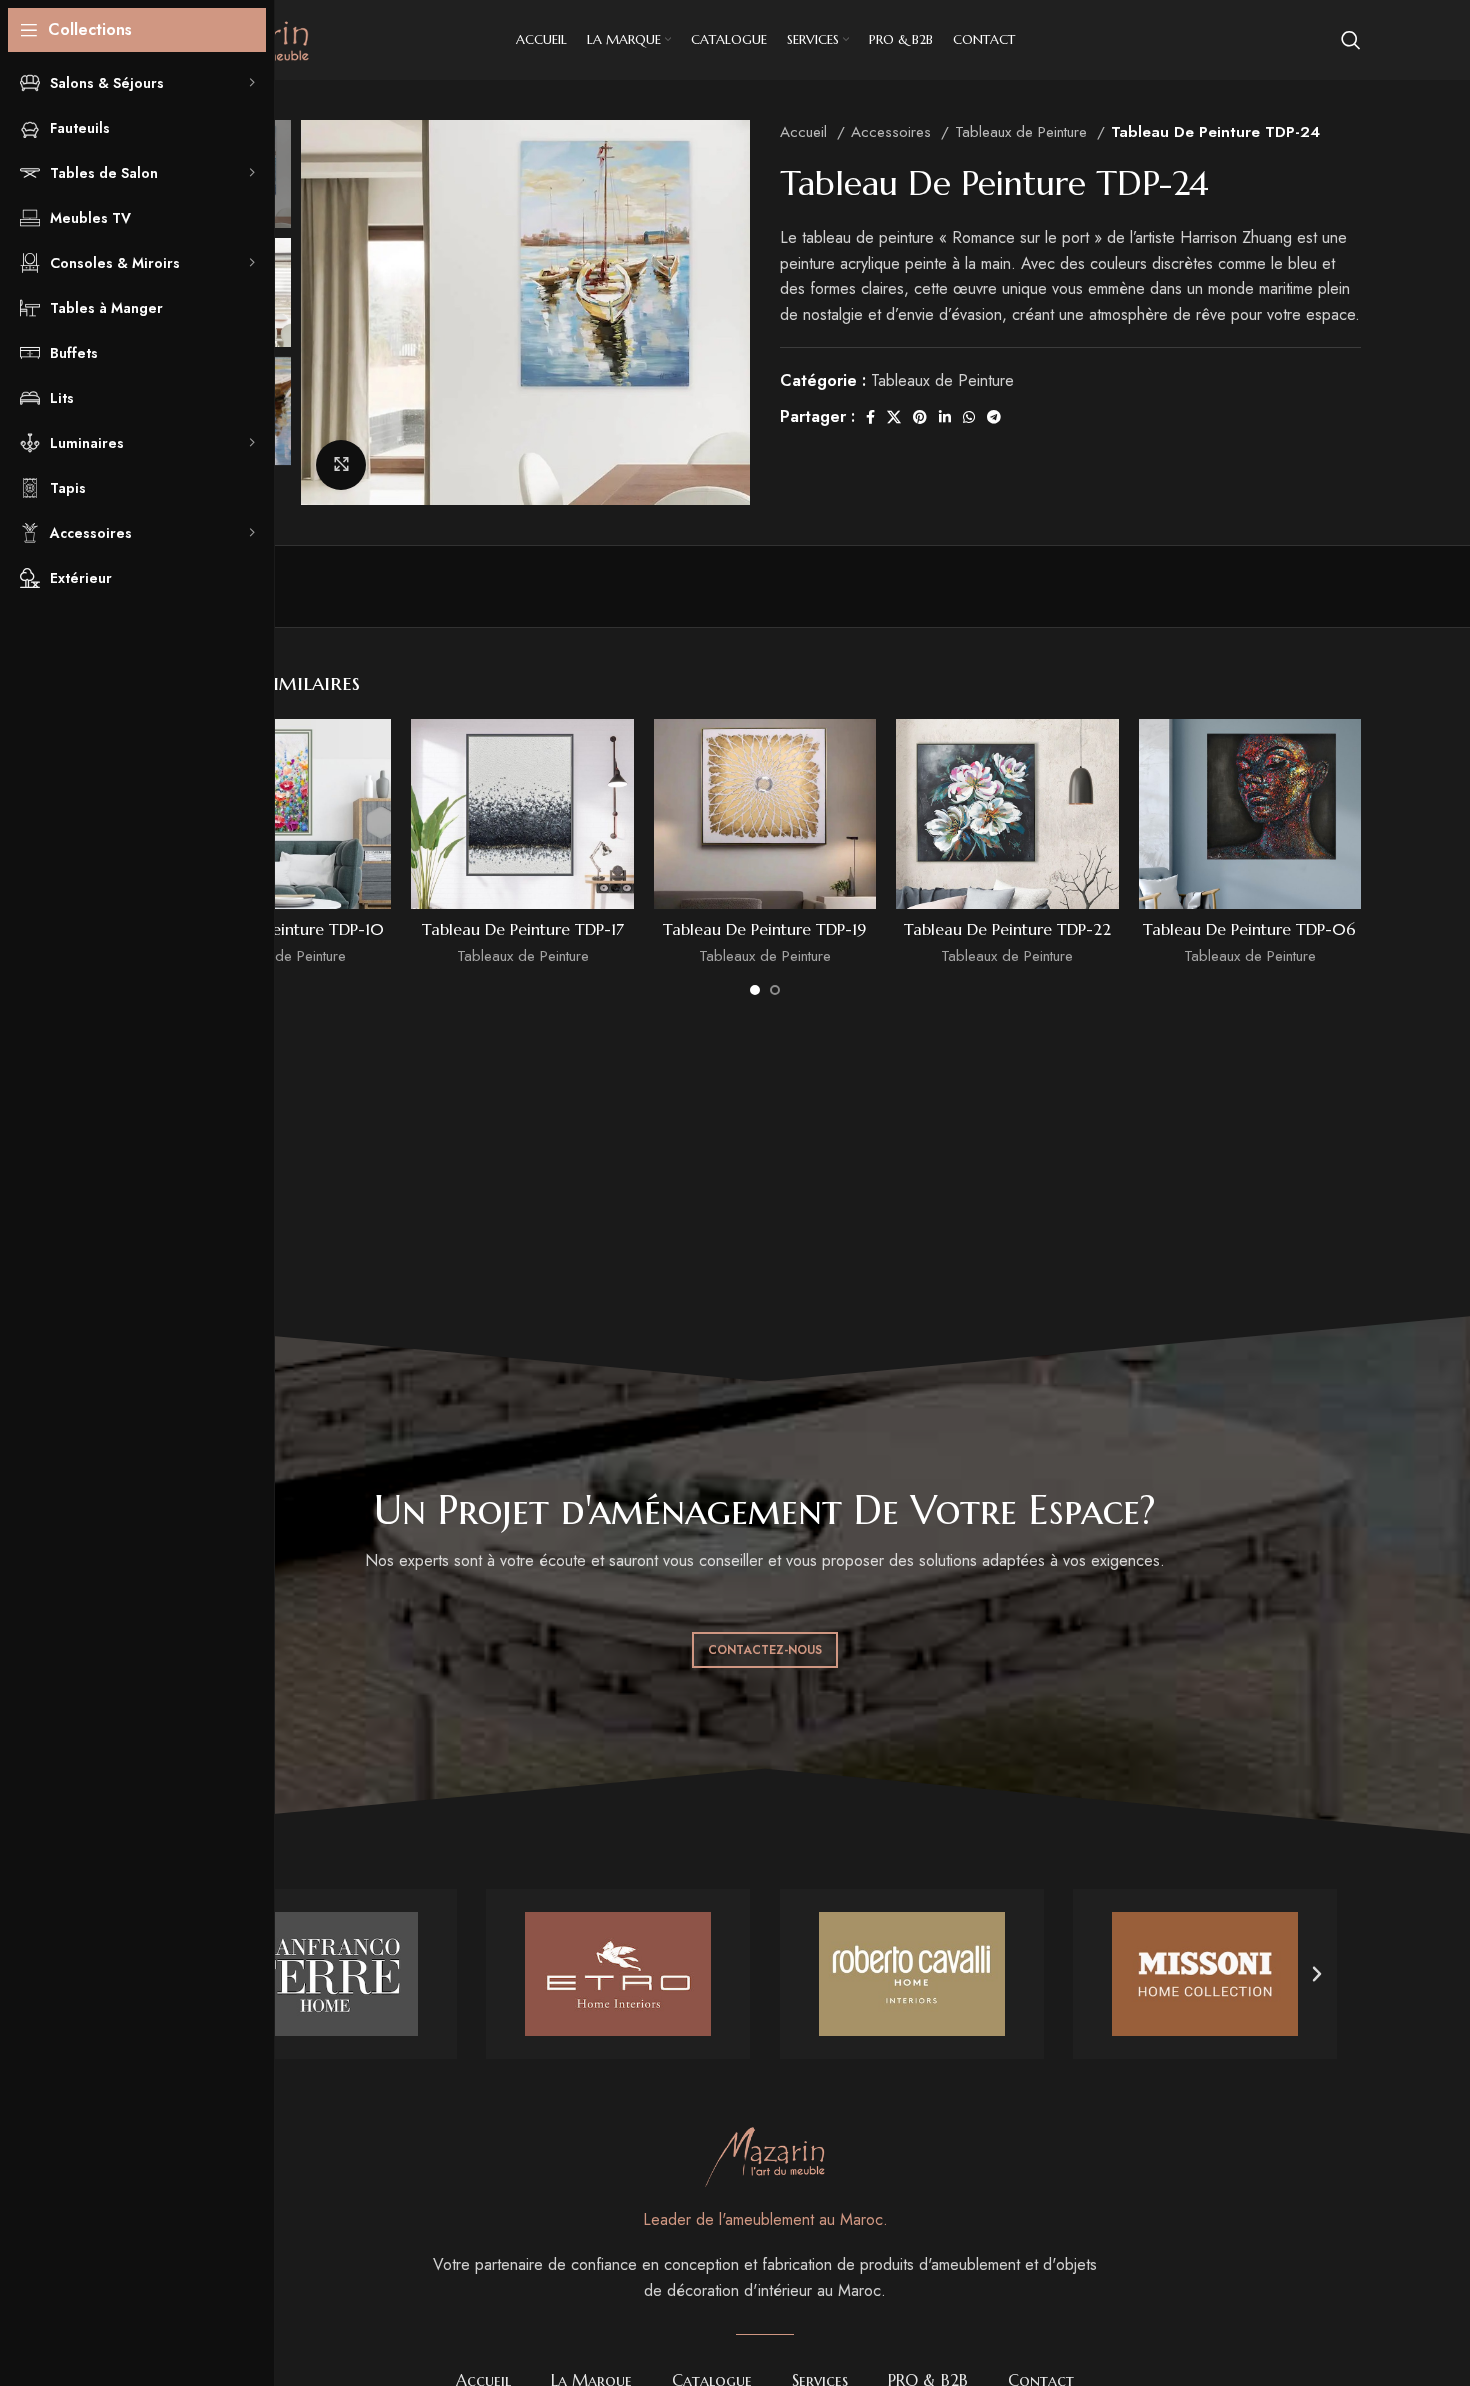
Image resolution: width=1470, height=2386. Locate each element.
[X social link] (894, 417)
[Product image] (280, 814)
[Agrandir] (341, 465)
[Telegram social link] (994, 417)
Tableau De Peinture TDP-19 (764, 929)
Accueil (806, 132)
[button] (1317, 1974)
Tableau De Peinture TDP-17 (523, 929)
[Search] (1351, 40)
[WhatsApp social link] (969, 417)
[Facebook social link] (870, 417)
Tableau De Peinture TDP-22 (1007, 929)
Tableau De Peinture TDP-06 (1249, 929)
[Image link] (765, 2155)
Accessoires (893, 132)
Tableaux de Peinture (1023, 132)
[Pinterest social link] (920, 417)
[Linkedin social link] (945, 417)
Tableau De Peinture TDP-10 (280, 929)
